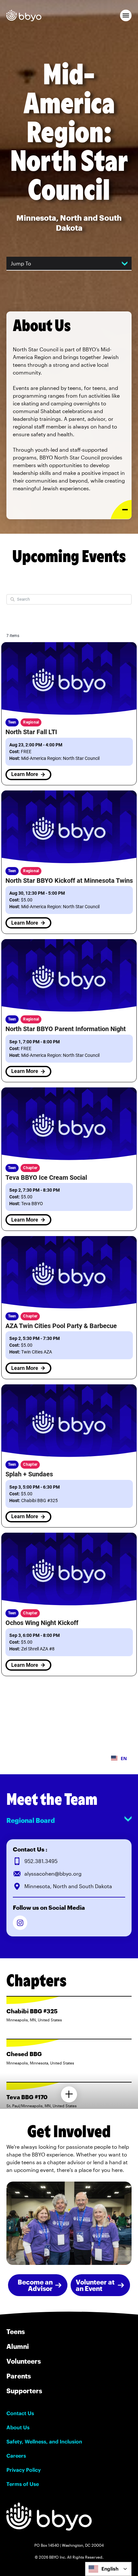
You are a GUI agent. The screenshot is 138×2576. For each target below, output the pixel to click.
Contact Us (20, 2413)
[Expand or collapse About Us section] (121, 509)
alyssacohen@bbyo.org (53, 1874)
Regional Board (31, 1820)
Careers (16, 2456)
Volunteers (24, 2361)
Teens (16, 2331)
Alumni (18, 2346)
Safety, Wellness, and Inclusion (44, 2442)
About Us (18, 2427)
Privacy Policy (24, 2470)
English (110, 2569)
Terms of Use (23, 2484)
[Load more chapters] (69, 2094)
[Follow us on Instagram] (20, 1923)
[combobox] (108, 2569)
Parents (19, 2376)
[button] (126, 15)
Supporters (24, 2391)
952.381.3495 (41, 1861)
